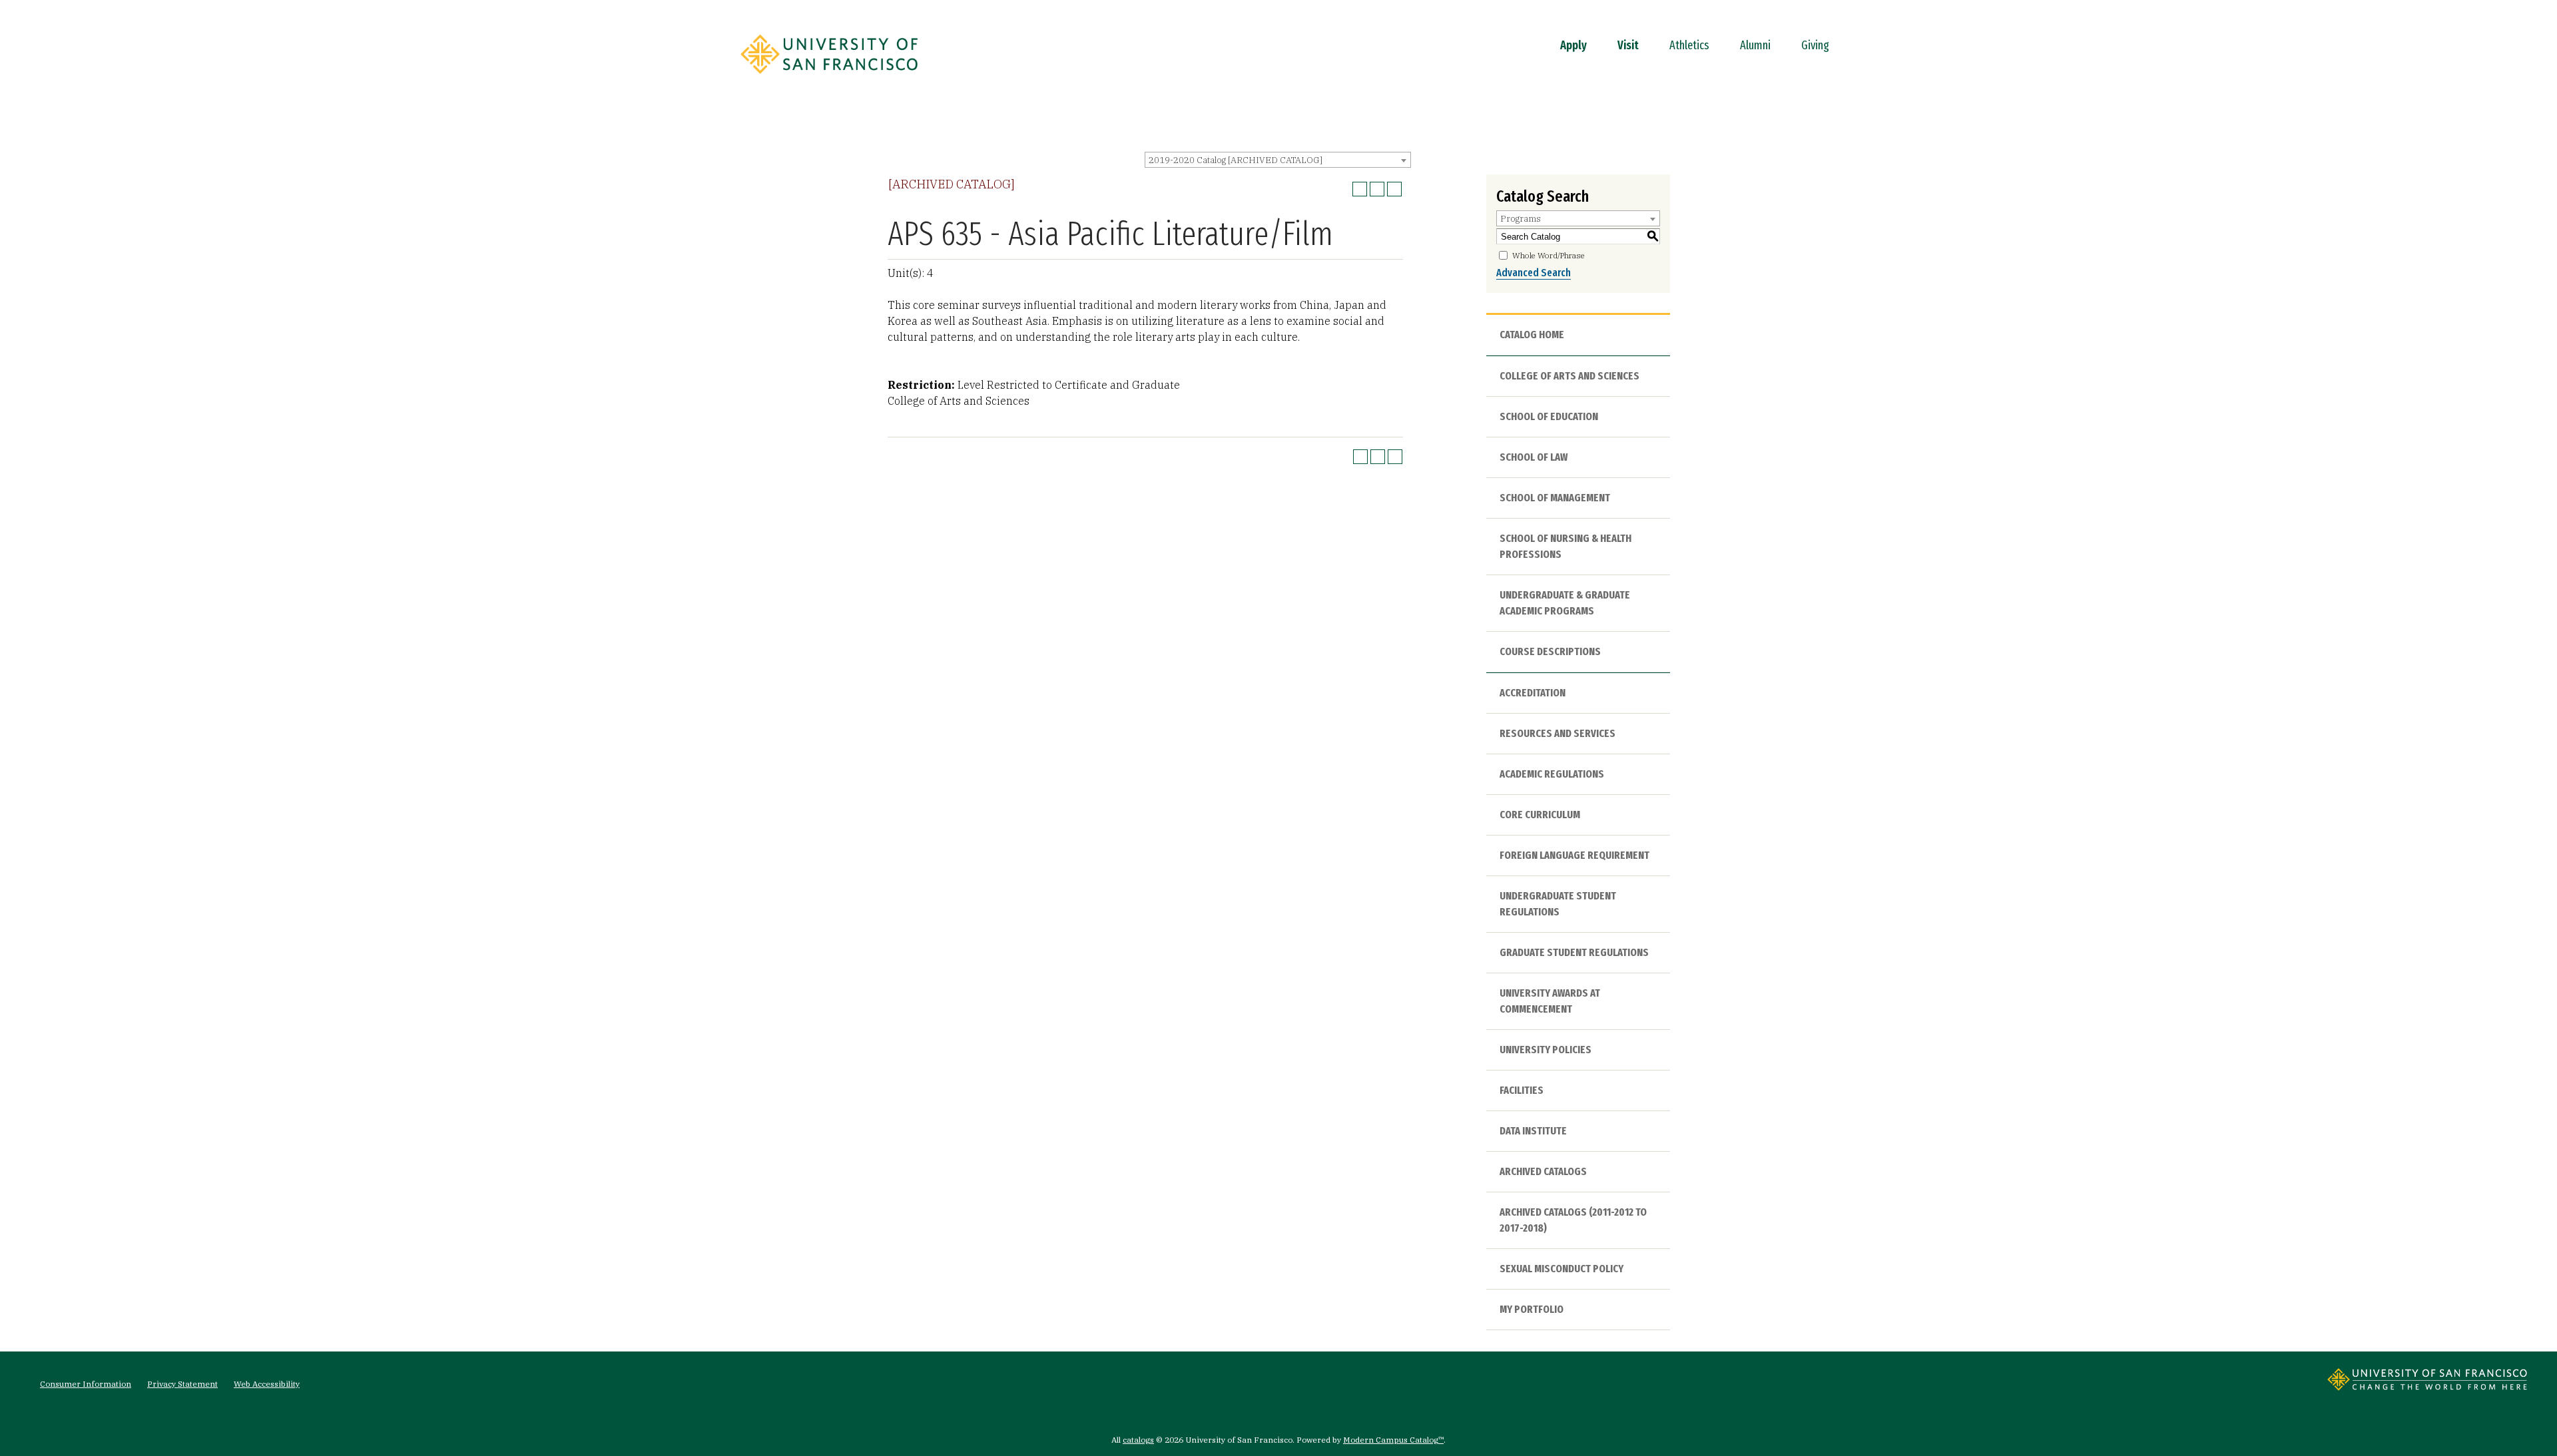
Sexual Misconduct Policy (1562, 1269)
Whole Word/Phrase (1549, 255)
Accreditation (1533, 693)
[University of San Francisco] (829, 78)
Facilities (1522, 1090)
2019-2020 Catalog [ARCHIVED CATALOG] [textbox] (1236, 160)
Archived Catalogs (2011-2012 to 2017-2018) (1573, 1220)
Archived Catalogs (1543, 1171)
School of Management (1555, 498)
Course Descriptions (1550, 651)
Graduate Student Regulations (1574, 952)
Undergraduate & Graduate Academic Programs (1565, 603)
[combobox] (1278, 160)
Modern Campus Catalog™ (1393, 1440)
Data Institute (1533, 1131)
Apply (1573, 45)
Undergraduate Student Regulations (1558, 904)
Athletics (1689, 45)
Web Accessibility (267, 1384)
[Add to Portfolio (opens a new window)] (1360, 189)
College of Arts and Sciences (1569, 376)
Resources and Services (1558, 733)
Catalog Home (1532, 335)
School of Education (1549, 416)
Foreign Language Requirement (1574, 855)
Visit (1628, 45)
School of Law (1534, 457)
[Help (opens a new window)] (1394, 189)
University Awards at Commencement (1550, 1001)
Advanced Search (1534, 273)
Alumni (1755, 45)
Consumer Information (86, 1384)
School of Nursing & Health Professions (1565, 546)
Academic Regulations (1552, 774)
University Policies (1546, 1050)
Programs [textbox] (1521, 219)
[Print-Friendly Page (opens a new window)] (1377, 189)
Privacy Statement (182, 1384)
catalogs (1138, 1440)
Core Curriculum (1540, 815)
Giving (1815, 45)
